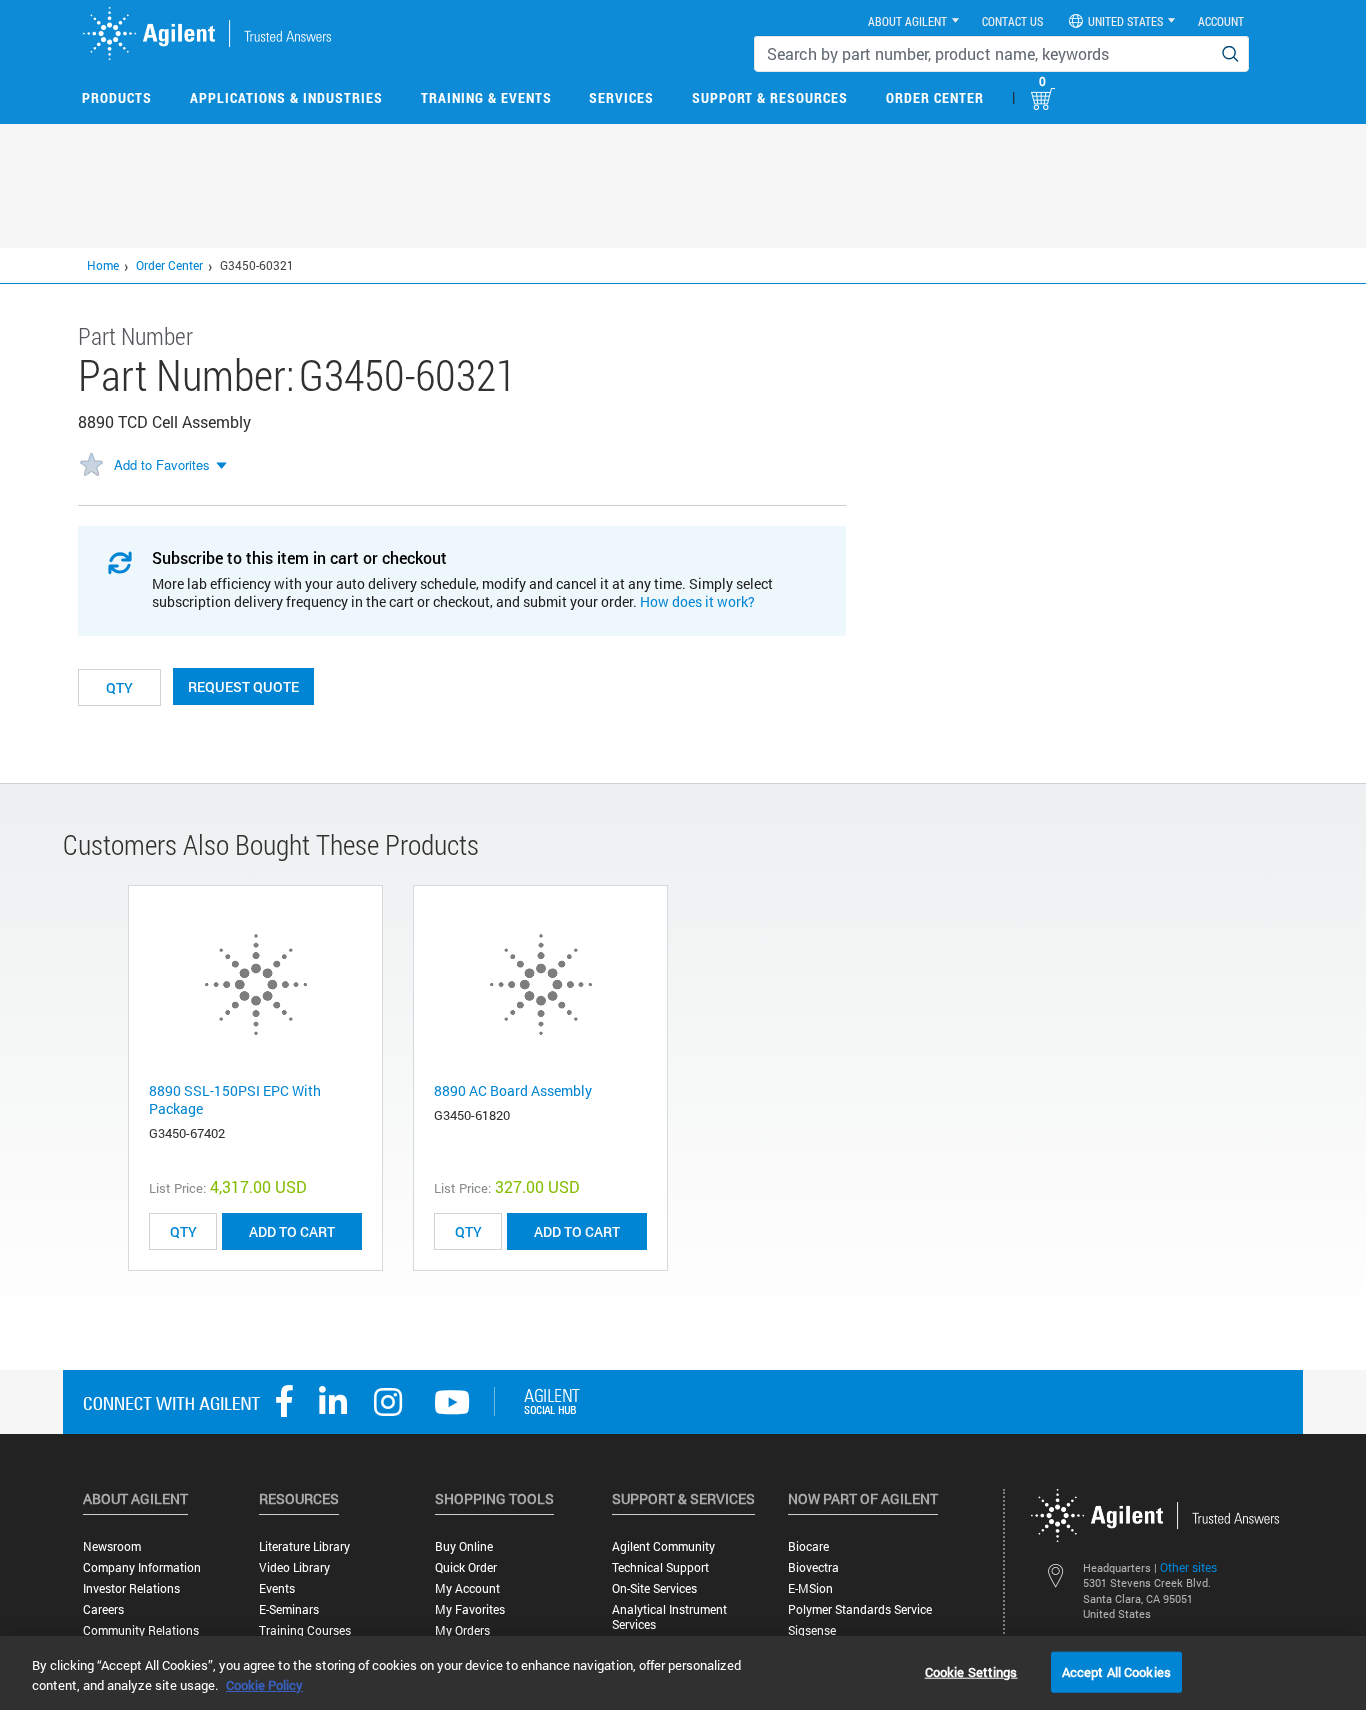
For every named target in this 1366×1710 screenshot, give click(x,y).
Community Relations (141, 1630)
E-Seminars (289, 1609)
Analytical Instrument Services (669, 1617)
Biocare (808, 1546)
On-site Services (654, 1588)
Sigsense (812, 1630)
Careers (103, 1609)
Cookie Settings (971, 1671)
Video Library (294, 1567)
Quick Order (466, 1567)
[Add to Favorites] (91, 466)
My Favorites (470, 1609)
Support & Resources (770, 97)
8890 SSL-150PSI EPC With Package (235, 1099)
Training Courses (305, 1630)
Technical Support (660, 1567)
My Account (467, 1588)
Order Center (935, 97)
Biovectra (813, 1567)
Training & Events (486, 97)
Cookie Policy (264, 1685)
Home (103, 265)
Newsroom (112, 1546)
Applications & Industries (286, 97)
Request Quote (243, 686)
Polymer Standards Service (860, 1609)
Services (621, 97)
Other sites (1188, 1567)
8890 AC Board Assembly (513, 1090)
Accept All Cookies (1116, 1671)
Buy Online (464, 1546)
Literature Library (304, 1546)
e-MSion (810, 1588)
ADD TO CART (292, 1231)
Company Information (142, 1567)
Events (277, 1588)
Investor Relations (131, 1588)
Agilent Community (663, 1546)
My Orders (462, 1630)
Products (117, 97)
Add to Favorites (162, 464)
